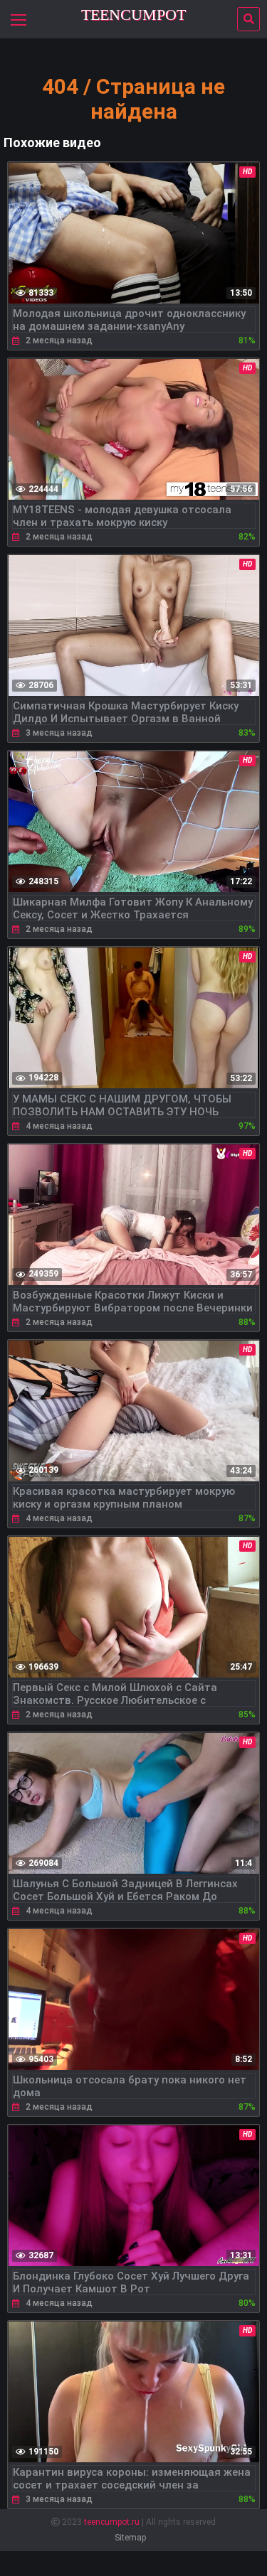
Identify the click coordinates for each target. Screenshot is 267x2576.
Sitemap (130, 2538)
